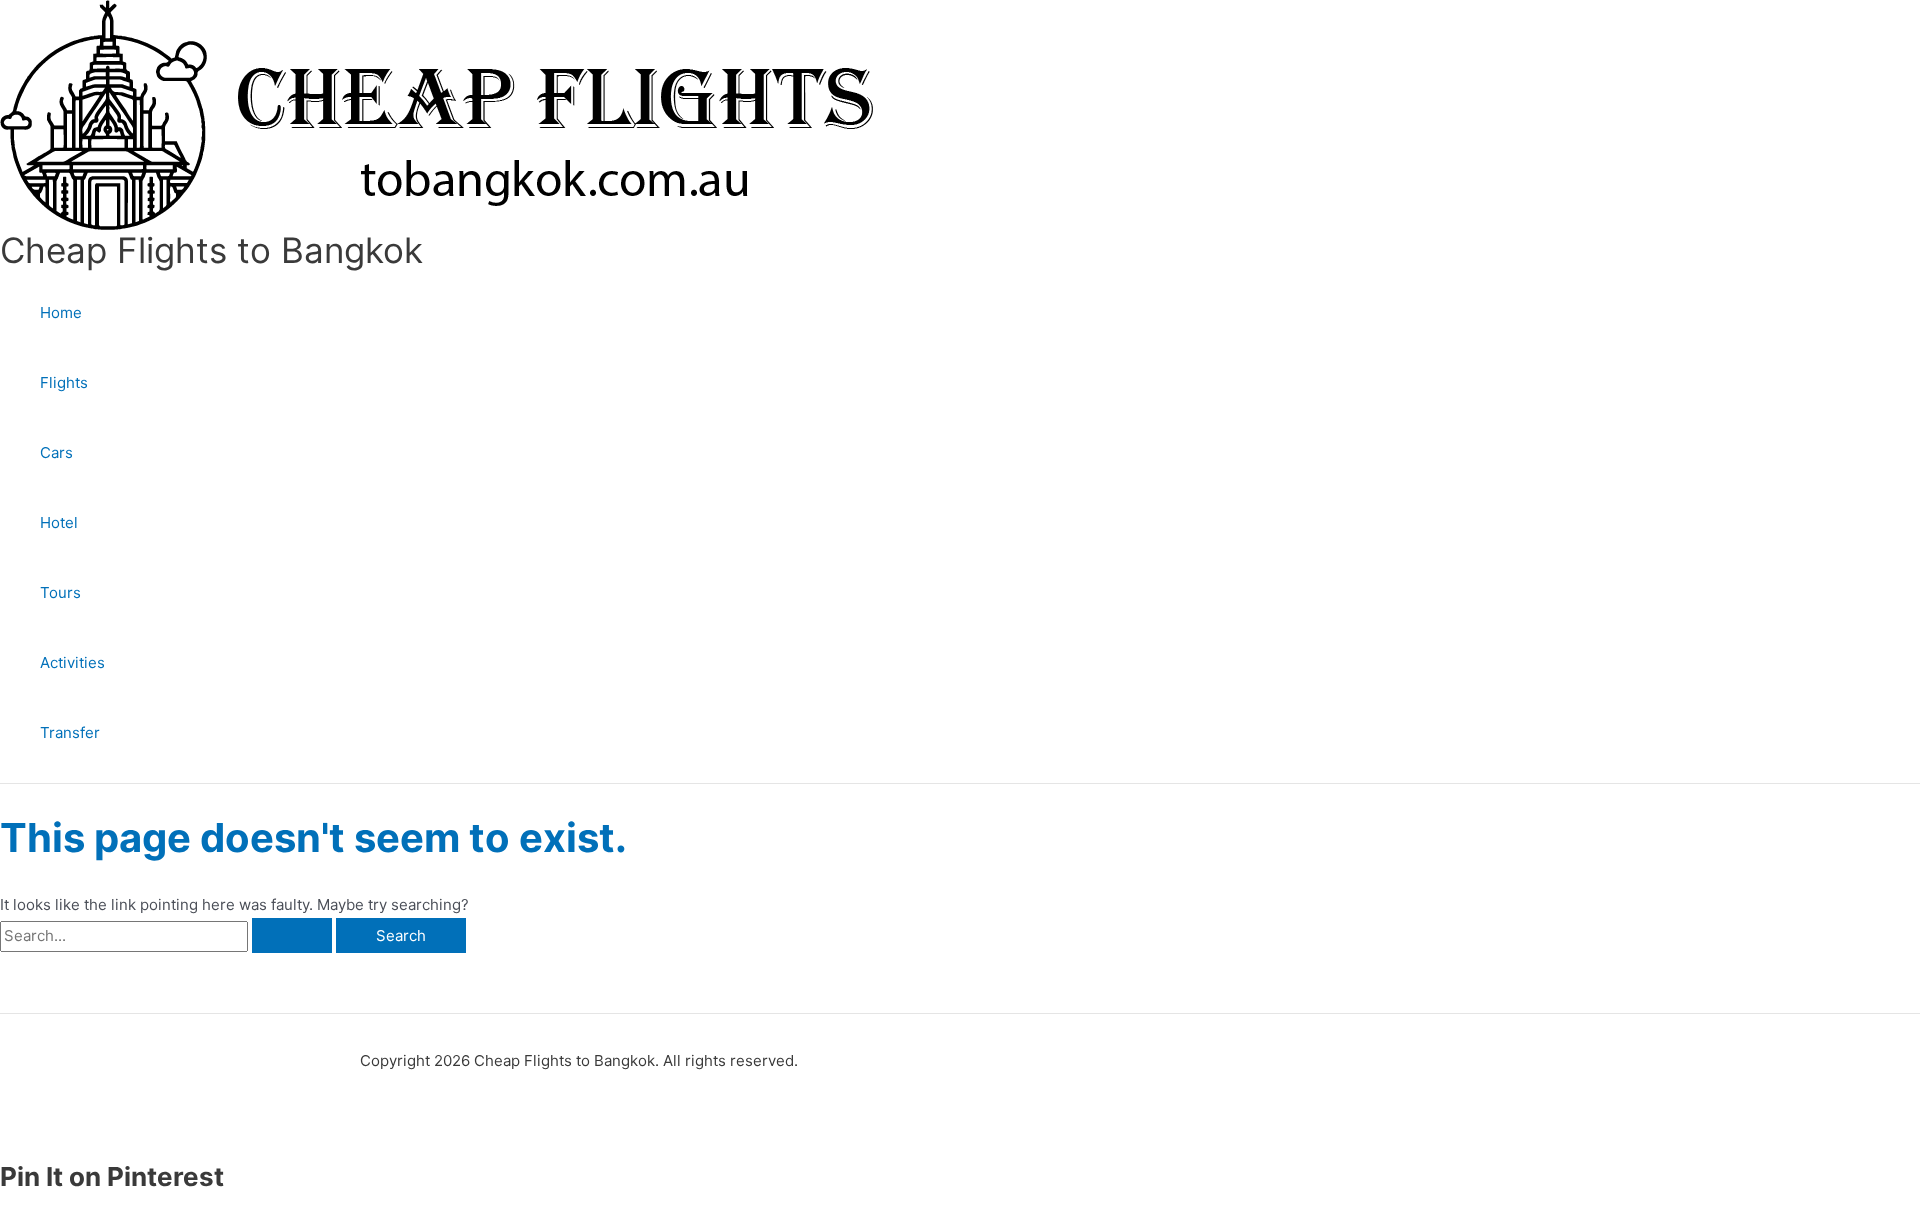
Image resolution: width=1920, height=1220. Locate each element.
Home (61, 312)
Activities (72, 662)
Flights (64, 382)
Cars (56, 452)
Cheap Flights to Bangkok (211, 250)
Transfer (70, 732)
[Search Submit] (292, 935)
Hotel (59, 522)
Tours (60, 592)
